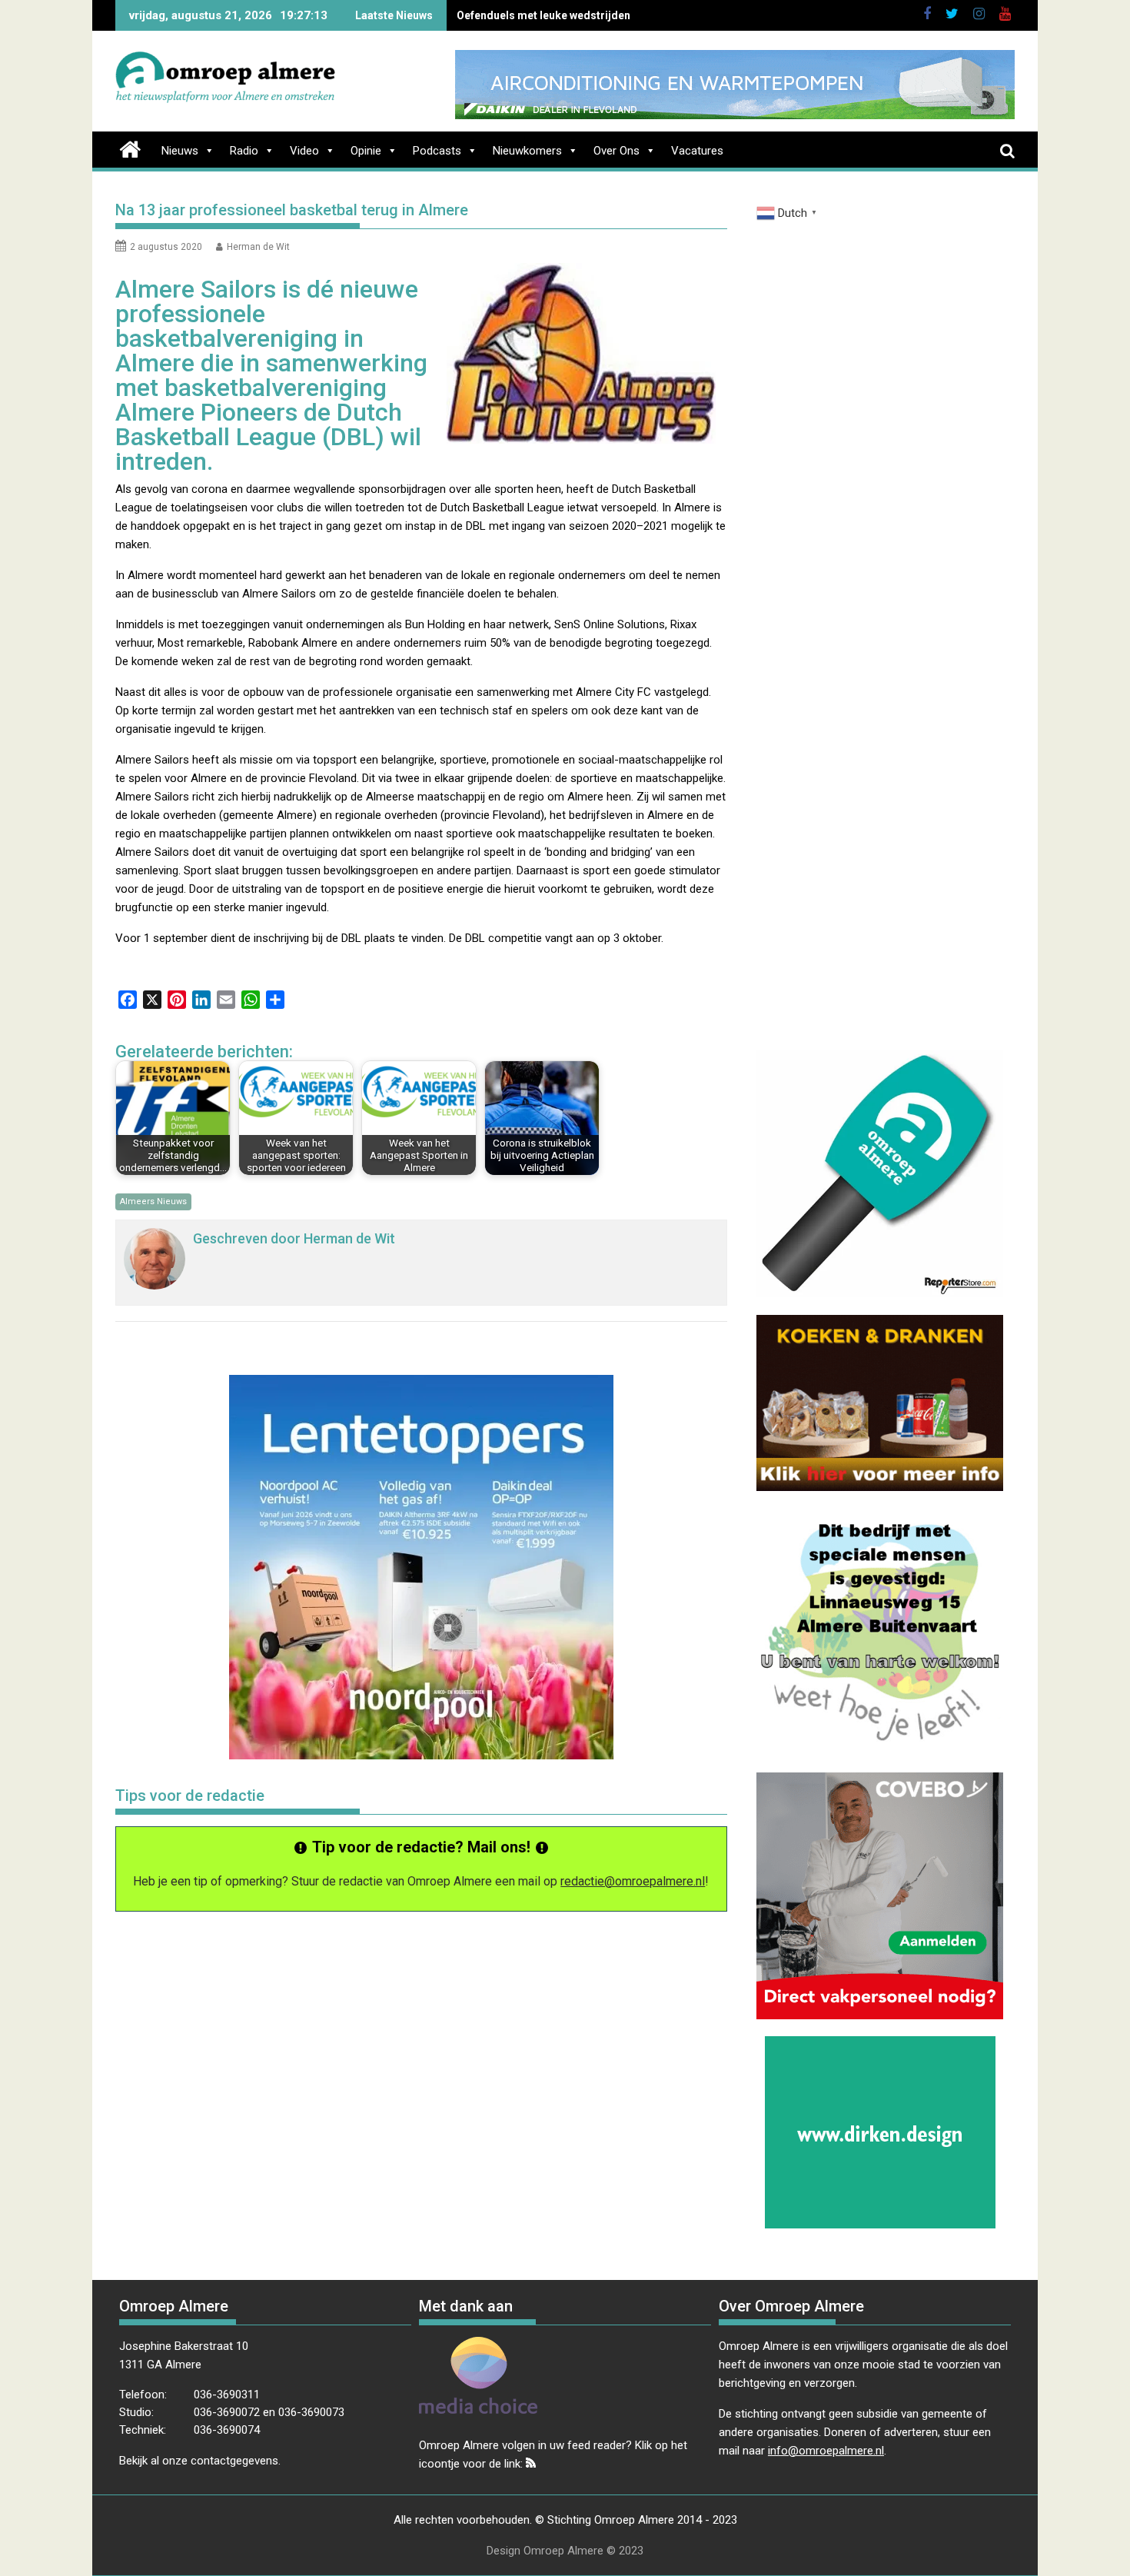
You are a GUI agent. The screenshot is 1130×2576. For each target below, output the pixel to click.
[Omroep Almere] (130, 148)
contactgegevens (234, 2461)
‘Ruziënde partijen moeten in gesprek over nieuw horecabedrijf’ (618, 15)
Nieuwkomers (527, 151)
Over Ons (617, 151)
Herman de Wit (258, 247)
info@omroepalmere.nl (826, 2451)
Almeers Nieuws (153, 1201)
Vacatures (697, 151)
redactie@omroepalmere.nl (633, 1881)
